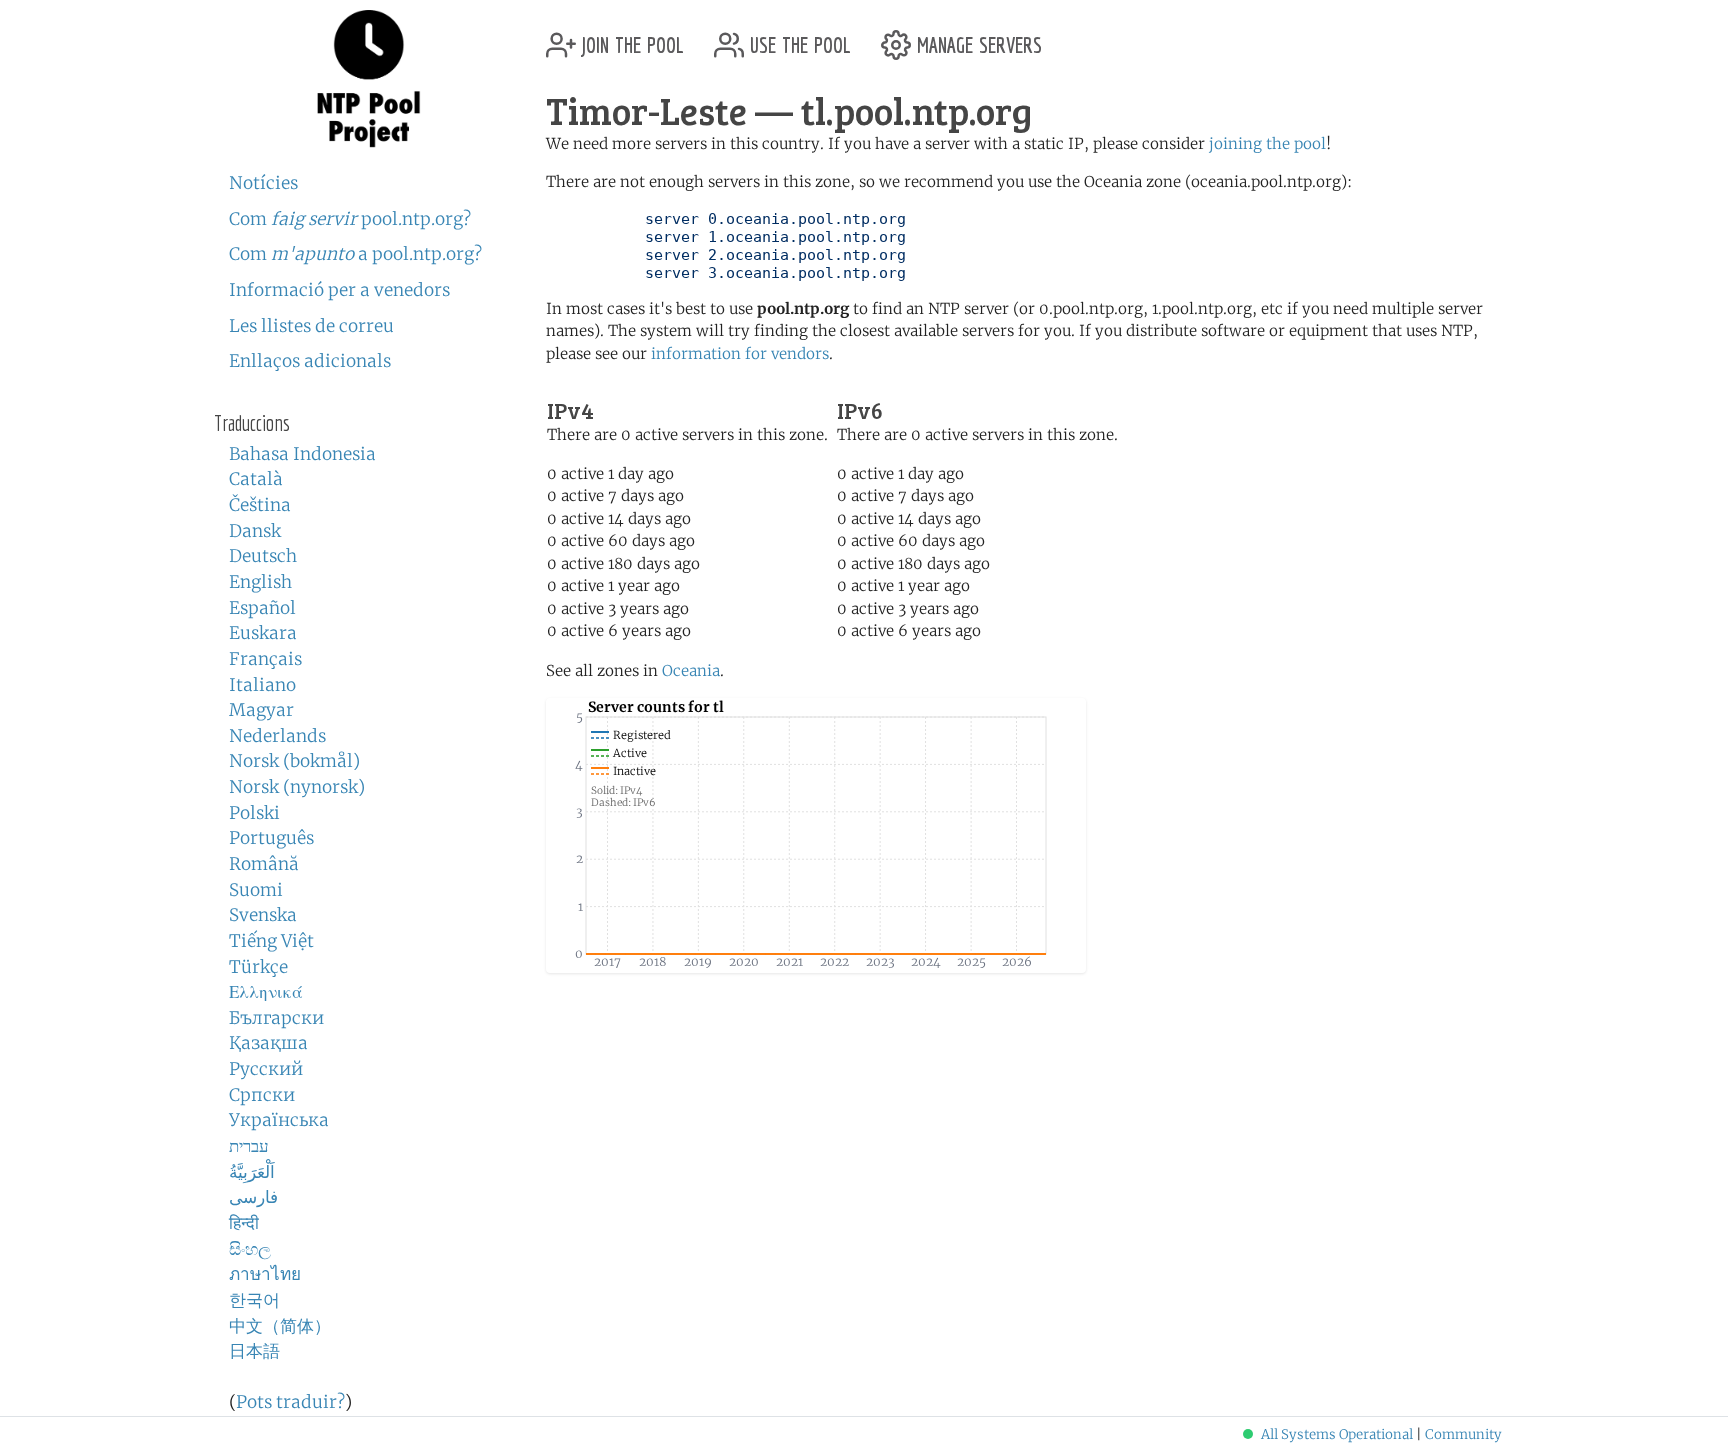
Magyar (261, 710)
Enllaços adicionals (310, 361)
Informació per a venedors (339, 290)
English (260, 582)
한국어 (254, 1300)
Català (256, 479)
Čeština (260, 505)
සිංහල (250, 1249)
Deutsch (263, 556)
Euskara (263, 633)
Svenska (263, 915)
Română (264, 864)
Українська (279, 1120)
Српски (262, 1095)
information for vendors (740, 353)
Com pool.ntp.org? (350, 219)
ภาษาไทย (265, 1274)
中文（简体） (280, 1326)
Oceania (691, 670)
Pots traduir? (290, 1402)
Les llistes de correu (311, 326)
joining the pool (1267, 143)
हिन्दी (244, 1223)
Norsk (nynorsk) (297, 787)
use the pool (797, 37)
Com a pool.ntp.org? (355, 254)
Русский (266, 1069)
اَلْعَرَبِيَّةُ (252, 1172)
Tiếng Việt (271, 941)
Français (265, 659)
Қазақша (268, 1043)
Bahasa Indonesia (302, 454)
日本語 (254, 1351)
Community (1463, 1434)
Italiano (262, 685)
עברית (249, 1146)
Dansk (255, 531)
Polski (254, 813)
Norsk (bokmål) (294, 761)
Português (271, 838)
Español (262, 608)
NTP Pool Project (369, 79)
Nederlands (277, 736)
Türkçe (258, 967)
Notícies (263, 183)
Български (276, 1018)
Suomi (256, 890)
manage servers (976, 37)
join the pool (630, 37)
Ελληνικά (266, 992)
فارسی (253, 1197)
